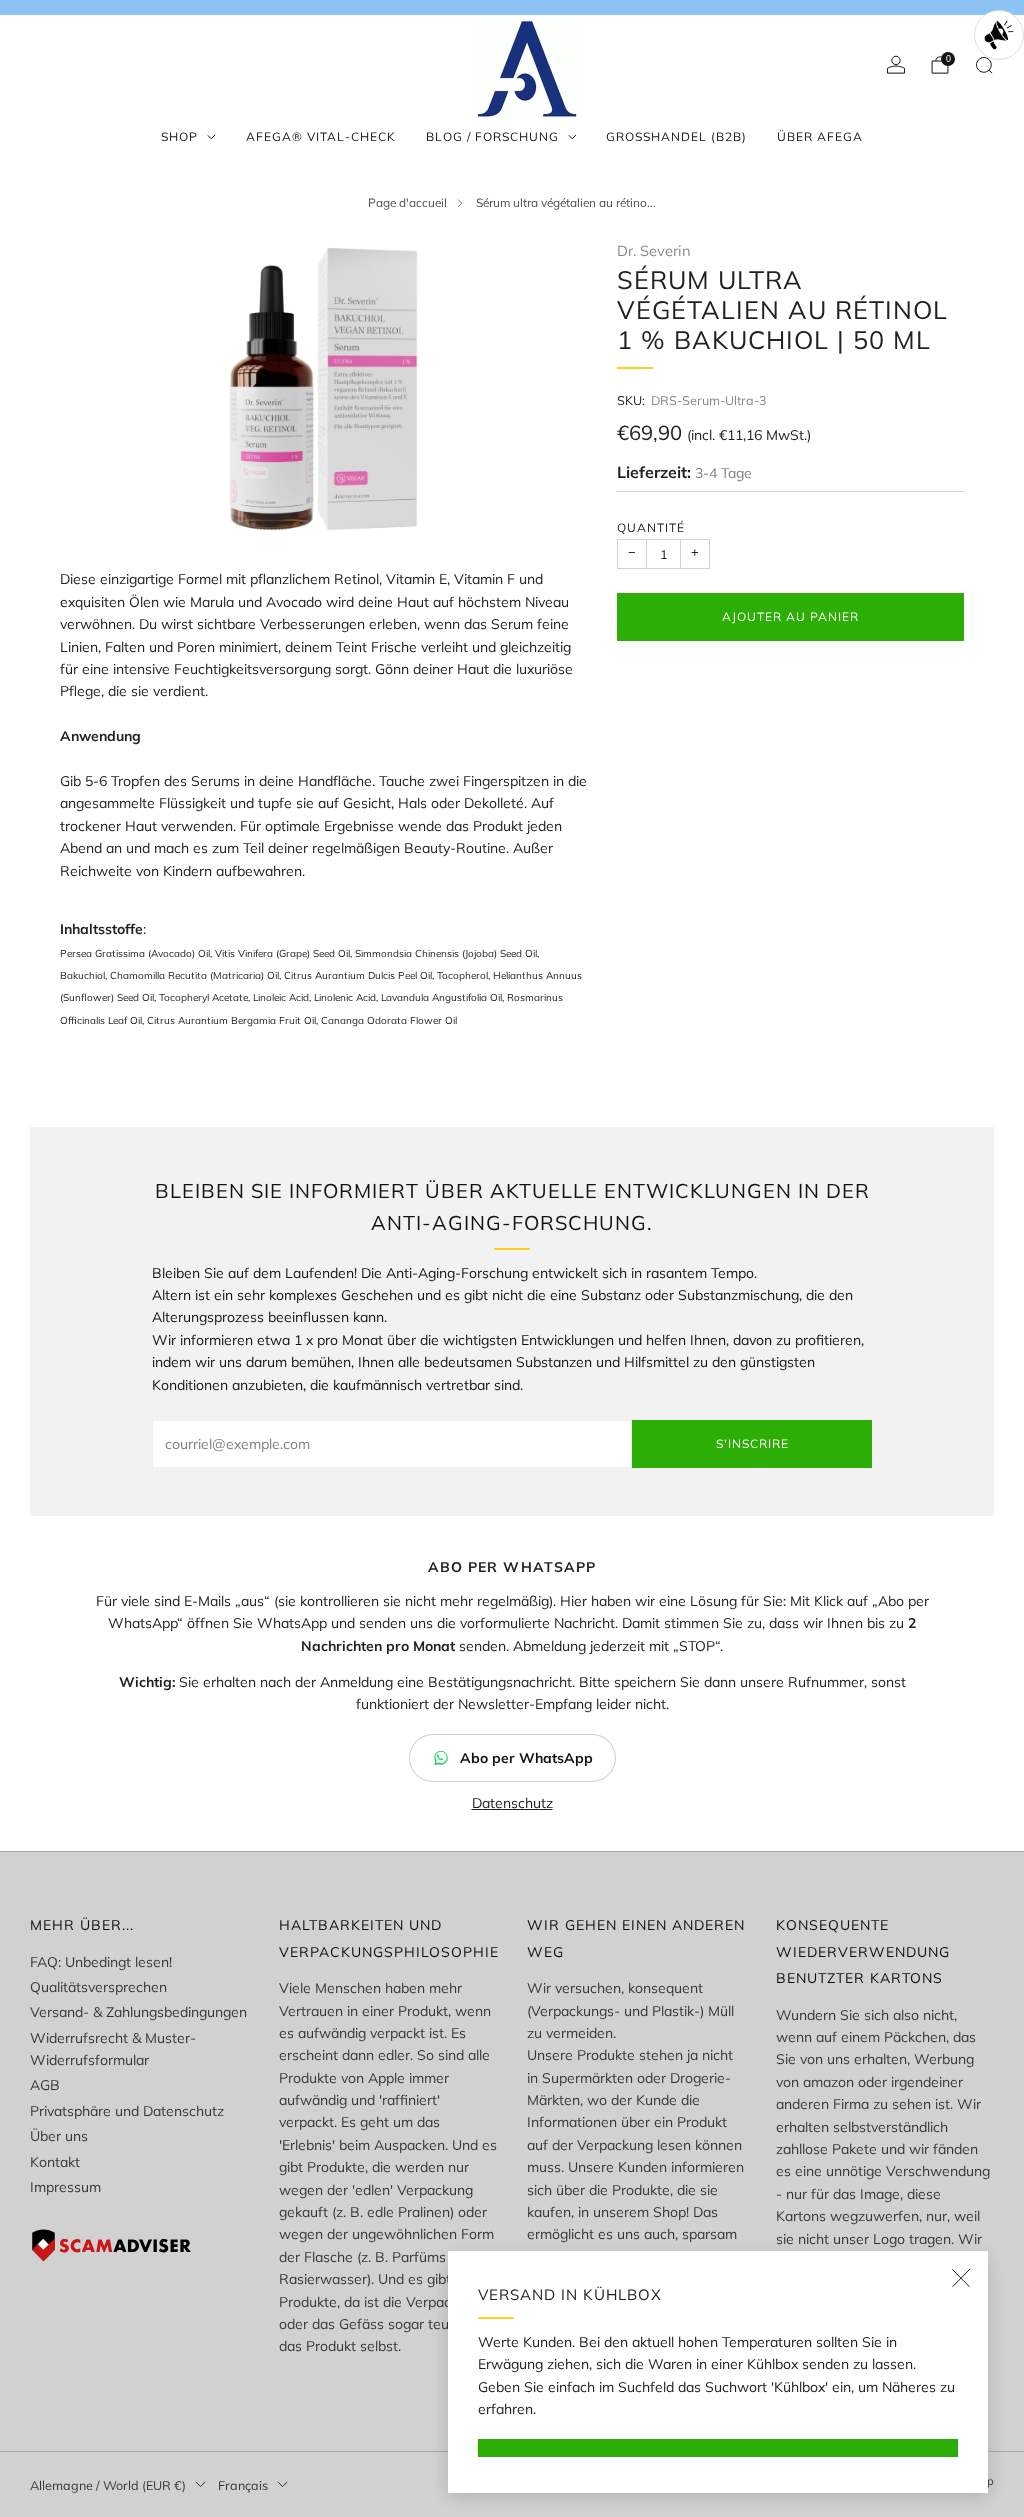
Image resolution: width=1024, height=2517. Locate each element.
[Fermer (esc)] (961, 2278)
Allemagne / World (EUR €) (108, 2485)
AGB (45, 2085)
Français (243, 2485)
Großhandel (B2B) (676, 136)
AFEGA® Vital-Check (321, 136)
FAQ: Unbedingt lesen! (101, 1962)
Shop (179, 136)
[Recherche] (984, 65)
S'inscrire (752, 1443)
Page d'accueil (407, 202)
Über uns (59, 2136)
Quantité (651, 527)
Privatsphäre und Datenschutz (127, 2111)
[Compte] (896, 65)
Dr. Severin (654, 250)
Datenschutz (512, 1803)
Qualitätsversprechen (98, 1987)
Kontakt (55, 2162)
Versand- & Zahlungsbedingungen (138, 2012)
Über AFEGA (820, 136)
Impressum (65, 2187)
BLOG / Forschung (492, 136)
